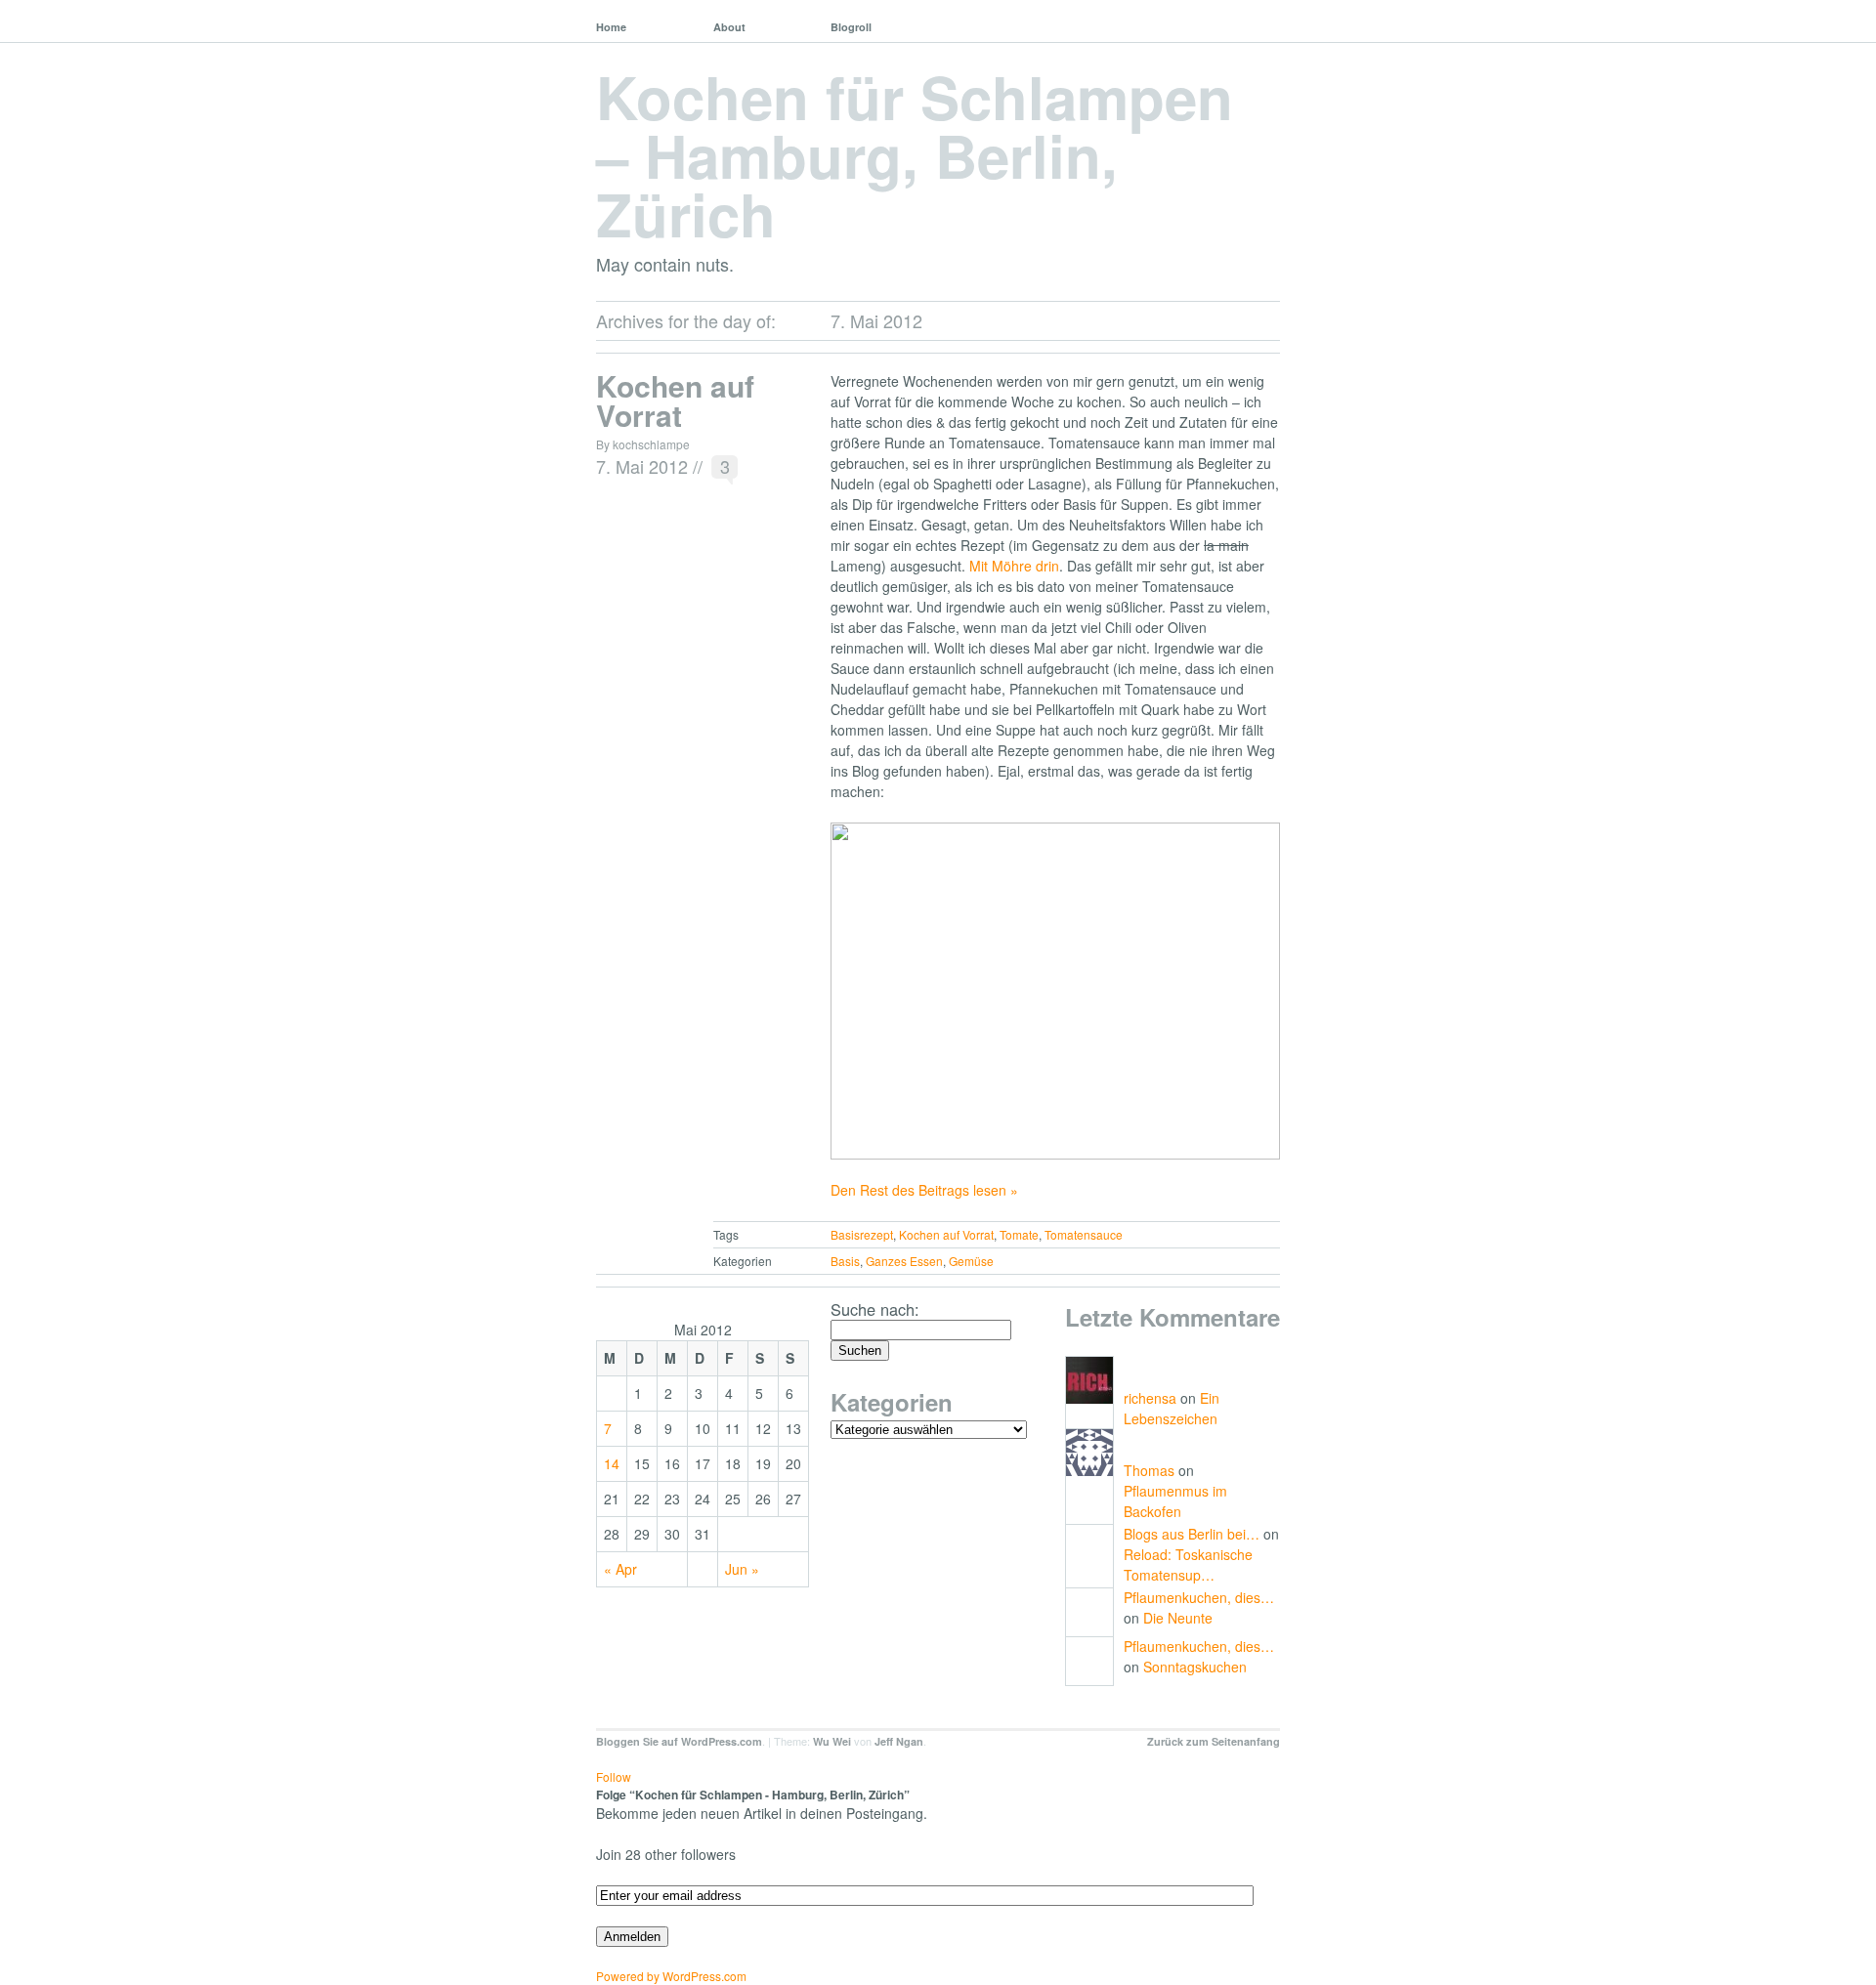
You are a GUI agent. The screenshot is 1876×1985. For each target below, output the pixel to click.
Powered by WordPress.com (671, 1976)
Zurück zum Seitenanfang (1214, 1741)
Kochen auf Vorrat (675, 400)
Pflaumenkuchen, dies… (1199, 1597)
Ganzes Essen (904, 1261)
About (729, 27)
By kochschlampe (643, 444)
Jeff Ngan (899, 1741)
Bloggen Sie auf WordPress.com (679, 1741)
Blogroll (851, 27)
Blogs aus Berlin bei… (1192, 1534)
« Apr (620, 1569)
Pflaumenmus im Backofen (1175, 1501)
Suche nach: (875, 1309)
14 (612, 1463)
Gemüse (971, 1261)
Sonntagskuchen (1195, 1667)
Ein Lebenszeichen (1172, 1408)
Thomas (1149, 1470)
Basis (845, 1261)
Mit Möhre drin (1014, 566)
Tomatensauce (1084, 1234)
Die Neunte (1178, 1618)
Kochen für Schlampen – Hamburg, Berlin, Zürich (915, 154)
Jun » (742, 1569)
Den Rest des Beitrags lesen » (924, 1190)
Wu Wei (832, 1741)
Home (611, 27)
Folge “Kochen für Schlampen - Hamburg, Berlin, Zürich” (753, 1795)
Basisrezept (862, 1234)
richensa (1150, 1398)
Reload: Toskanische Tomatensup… (1188, 1564)
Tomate (1019, 1234)
